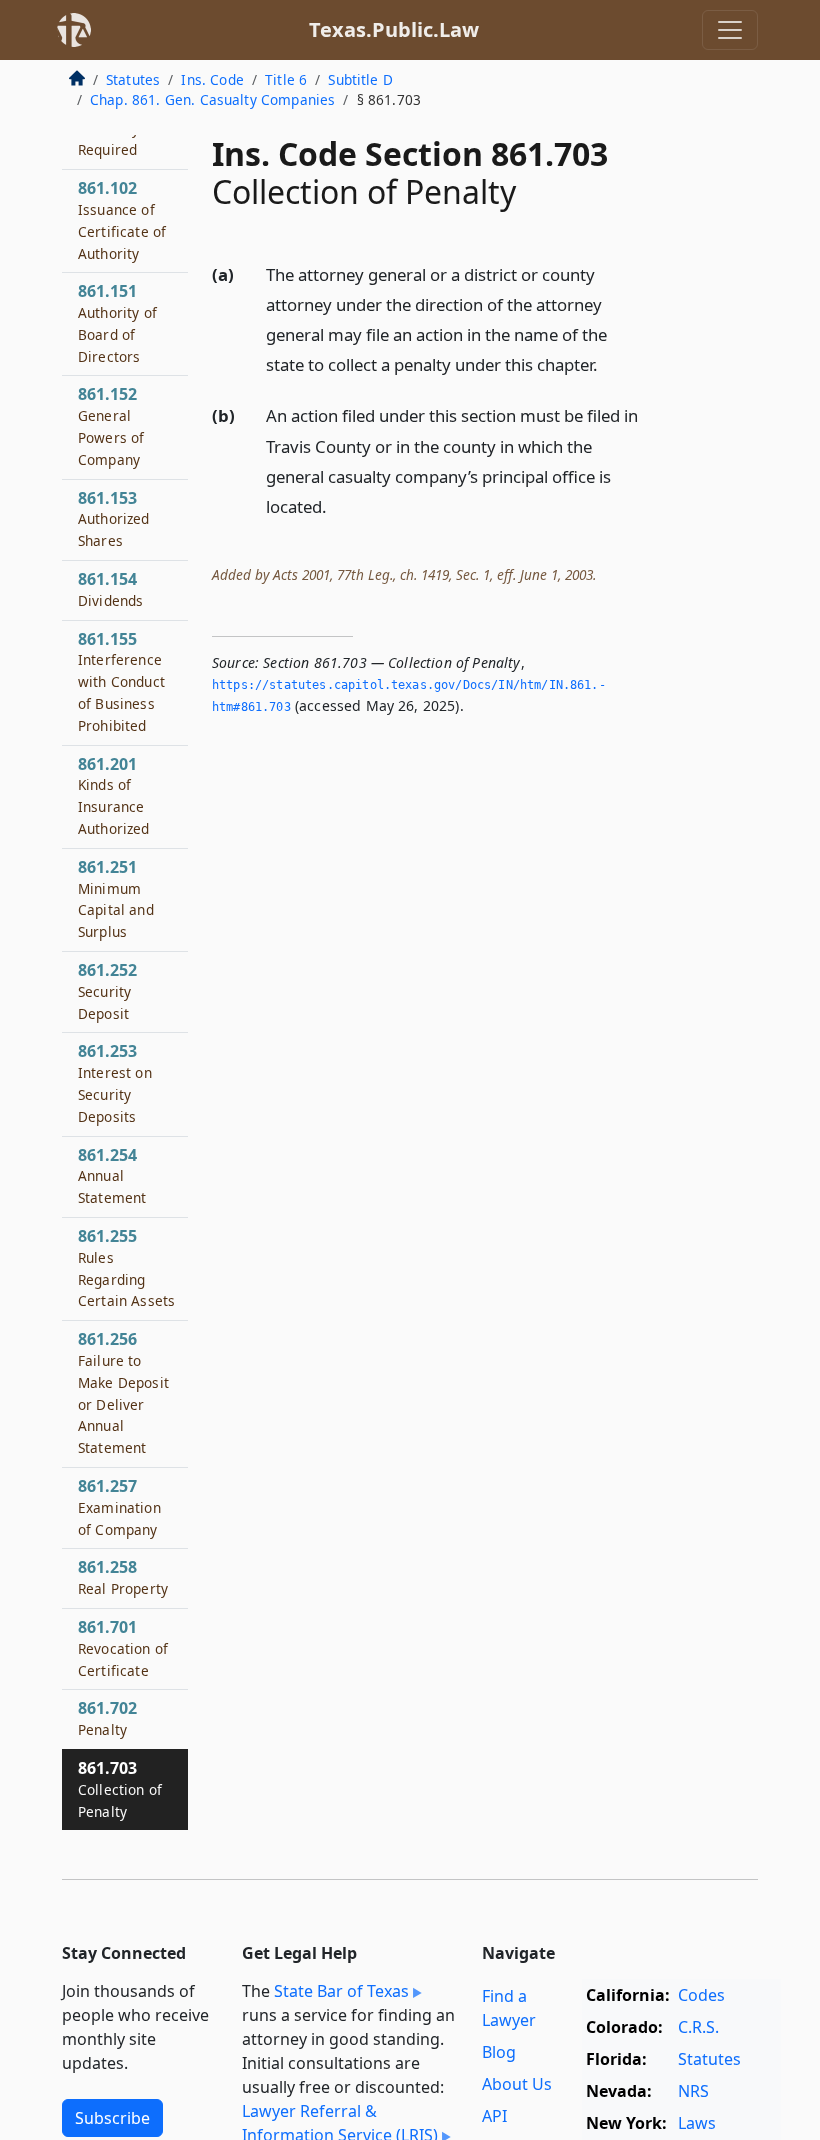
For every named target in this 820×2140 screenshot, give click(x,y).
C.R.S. (698, 2027)
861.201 (114, 795)
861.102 (122, 219)
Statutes (133, 79)
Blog (499, 2052)
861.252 (107, 991)
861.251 (116, 898)
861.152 (111, 425)
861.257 (119, 1507)
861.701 (123, 1648)
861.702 (107, 1718)
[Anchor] (609, 363)
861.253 (115, 1082)
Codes (701, 1995)
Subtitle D (360, 79)
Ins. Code (212, 79)
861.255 (126, 1267)
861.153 (114, 519)
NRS (693, 2091)
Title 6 (286, 79)
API (494, 2116)
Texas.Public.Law (394, 29)
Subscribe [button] (112, 2118)
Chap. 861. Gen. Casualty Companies (212, 99)
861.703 (120, 1789)
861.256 (123, 1392)
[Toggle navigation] (730, 30)
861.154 (110, 589)
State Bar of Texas (341, 1991)
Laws (697, 2123)
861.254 (112, 1176)
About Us (517, 2084)
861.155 (121, 681)
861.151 (117, 322)
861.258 (123, 1577)
